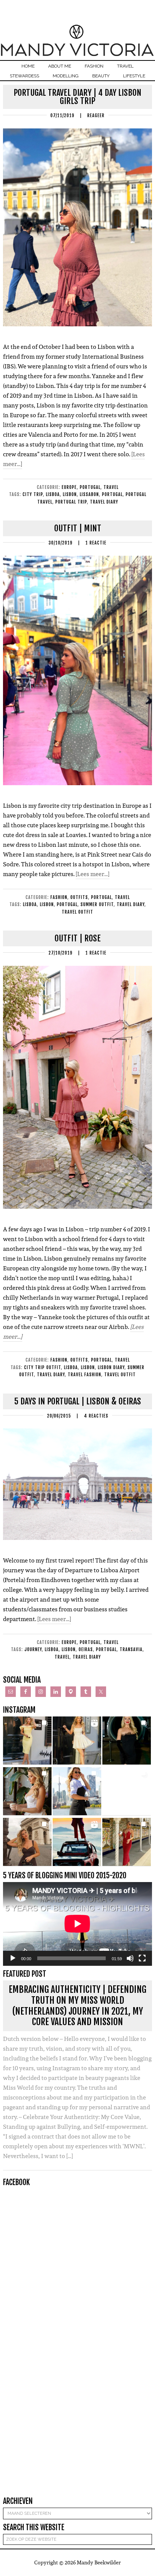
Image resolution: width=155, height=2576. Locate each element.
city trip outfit (43, 1367)
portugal (112, 494)
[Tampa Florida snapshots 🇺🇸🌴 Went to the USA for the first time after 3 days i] (127, 1842)
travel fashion (84, 1375)
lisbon (70, 494)
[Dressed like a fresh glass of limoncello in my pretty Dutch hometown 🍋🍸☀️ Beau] (27, 1741)
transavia (131, 1649)
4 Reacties (96, 1416)
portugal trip (71, 502)
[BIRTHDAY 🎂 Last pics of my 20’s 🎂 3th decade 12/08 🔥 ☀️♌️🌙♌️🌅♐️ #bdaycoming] (127, 1791)
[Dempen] (130, 1958)
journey (33, 1649)
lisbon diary (111, 1367)
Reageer (96, 115)
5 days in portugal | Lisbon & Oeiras (78, 1401)
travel (62, 1657)
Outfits (79, 897)
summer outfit (97, 904)
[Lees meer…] (93, 874)
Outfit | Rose (78, 938)
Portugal (90, 487)
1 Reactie (96, 543)
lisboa (53, 494)
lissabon (89, 494)
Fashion (59, 897)
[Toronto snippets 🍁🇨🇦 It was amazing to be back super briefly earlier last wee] (27, 1791)
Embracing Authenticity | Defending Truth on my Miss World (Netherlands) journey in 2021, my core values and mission (77, 2006)
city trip (33, 494)
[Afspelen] (13, 1958)
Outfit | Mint (78, 528)
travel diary (104, 502)
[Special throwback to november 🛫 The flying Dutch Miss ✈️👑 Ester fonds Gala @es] (127, 1741)
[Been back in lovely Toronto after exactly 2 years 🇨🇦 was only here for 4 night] (77, 1791)
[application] (77, 1924)
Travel (111, 487)
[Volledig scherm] (142, 1958)
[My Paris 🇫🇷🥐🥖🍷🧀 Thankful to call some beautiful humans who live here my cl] (27, 1842)
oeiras (86, 1649)
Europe (69, 487)
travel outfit (77, 912)
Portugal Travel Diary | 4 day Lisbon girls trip (77, 97)
